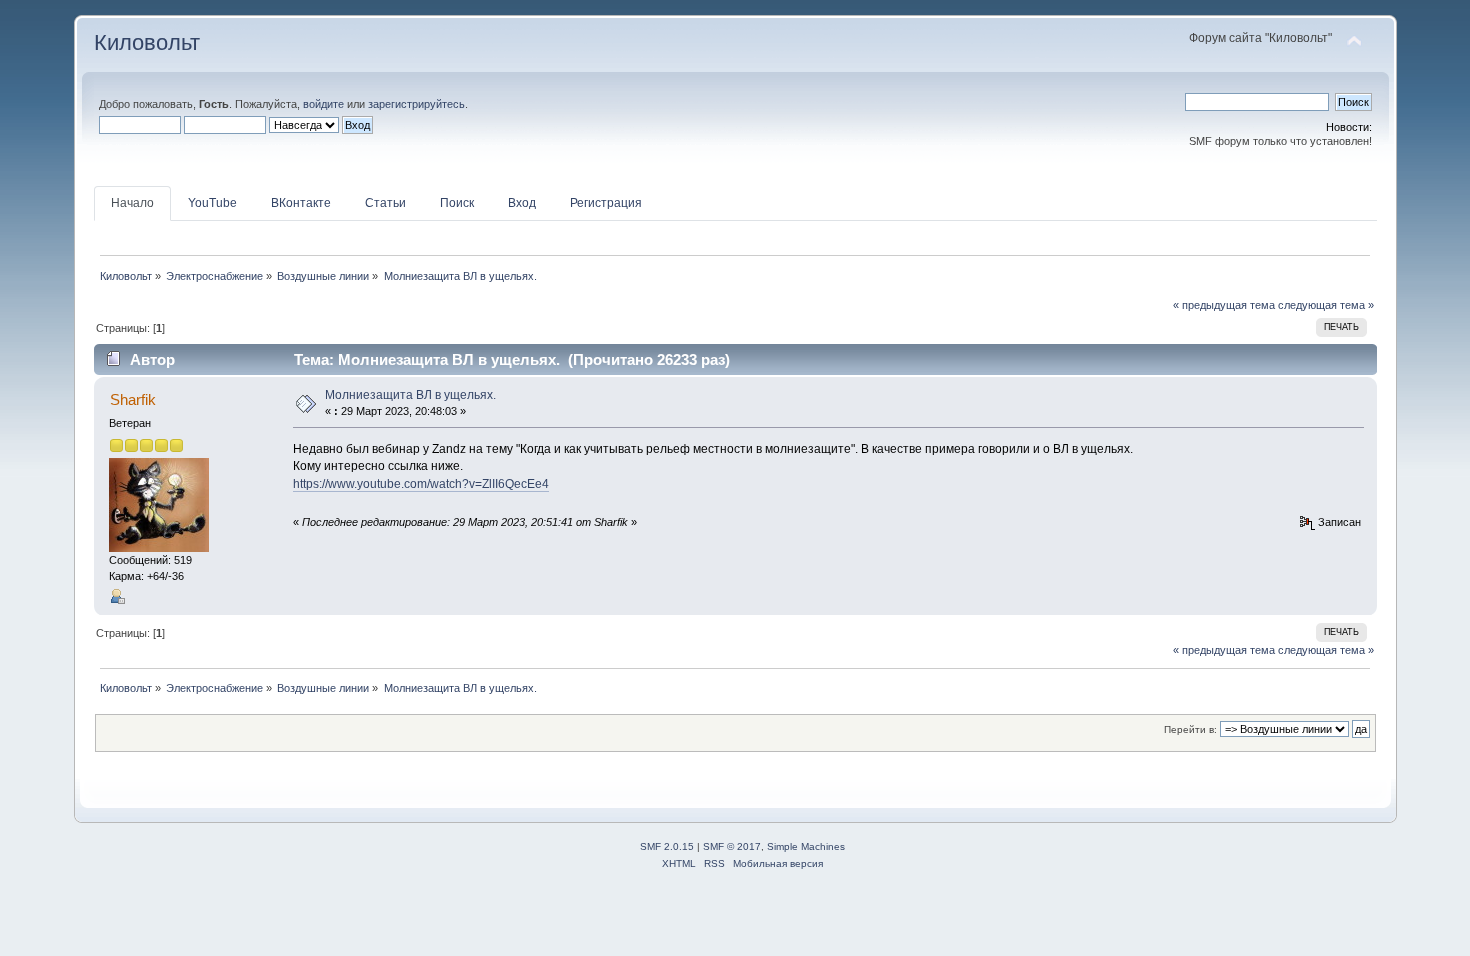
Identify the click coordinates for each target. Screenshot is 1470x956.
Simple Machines (806, 846)
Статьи (385, 203)
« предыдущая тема (1224, 305)
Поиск (457, 203)
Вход (522, 203)
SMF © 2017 (732, 846)
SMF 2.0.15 (667, 846)
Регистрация (606, 203)
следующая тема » (1326, 305)
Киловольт (147, 42)
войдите (323, 104)
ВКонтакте (301, 203)
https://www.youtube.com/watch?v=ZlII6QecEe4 (421, 484)
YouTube (212, 203)
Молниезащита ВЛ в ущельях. (410, 395)
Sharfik (133, 399)
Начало (132, 203)
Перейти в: (1190, 729)
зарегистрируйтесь (416, 104)
